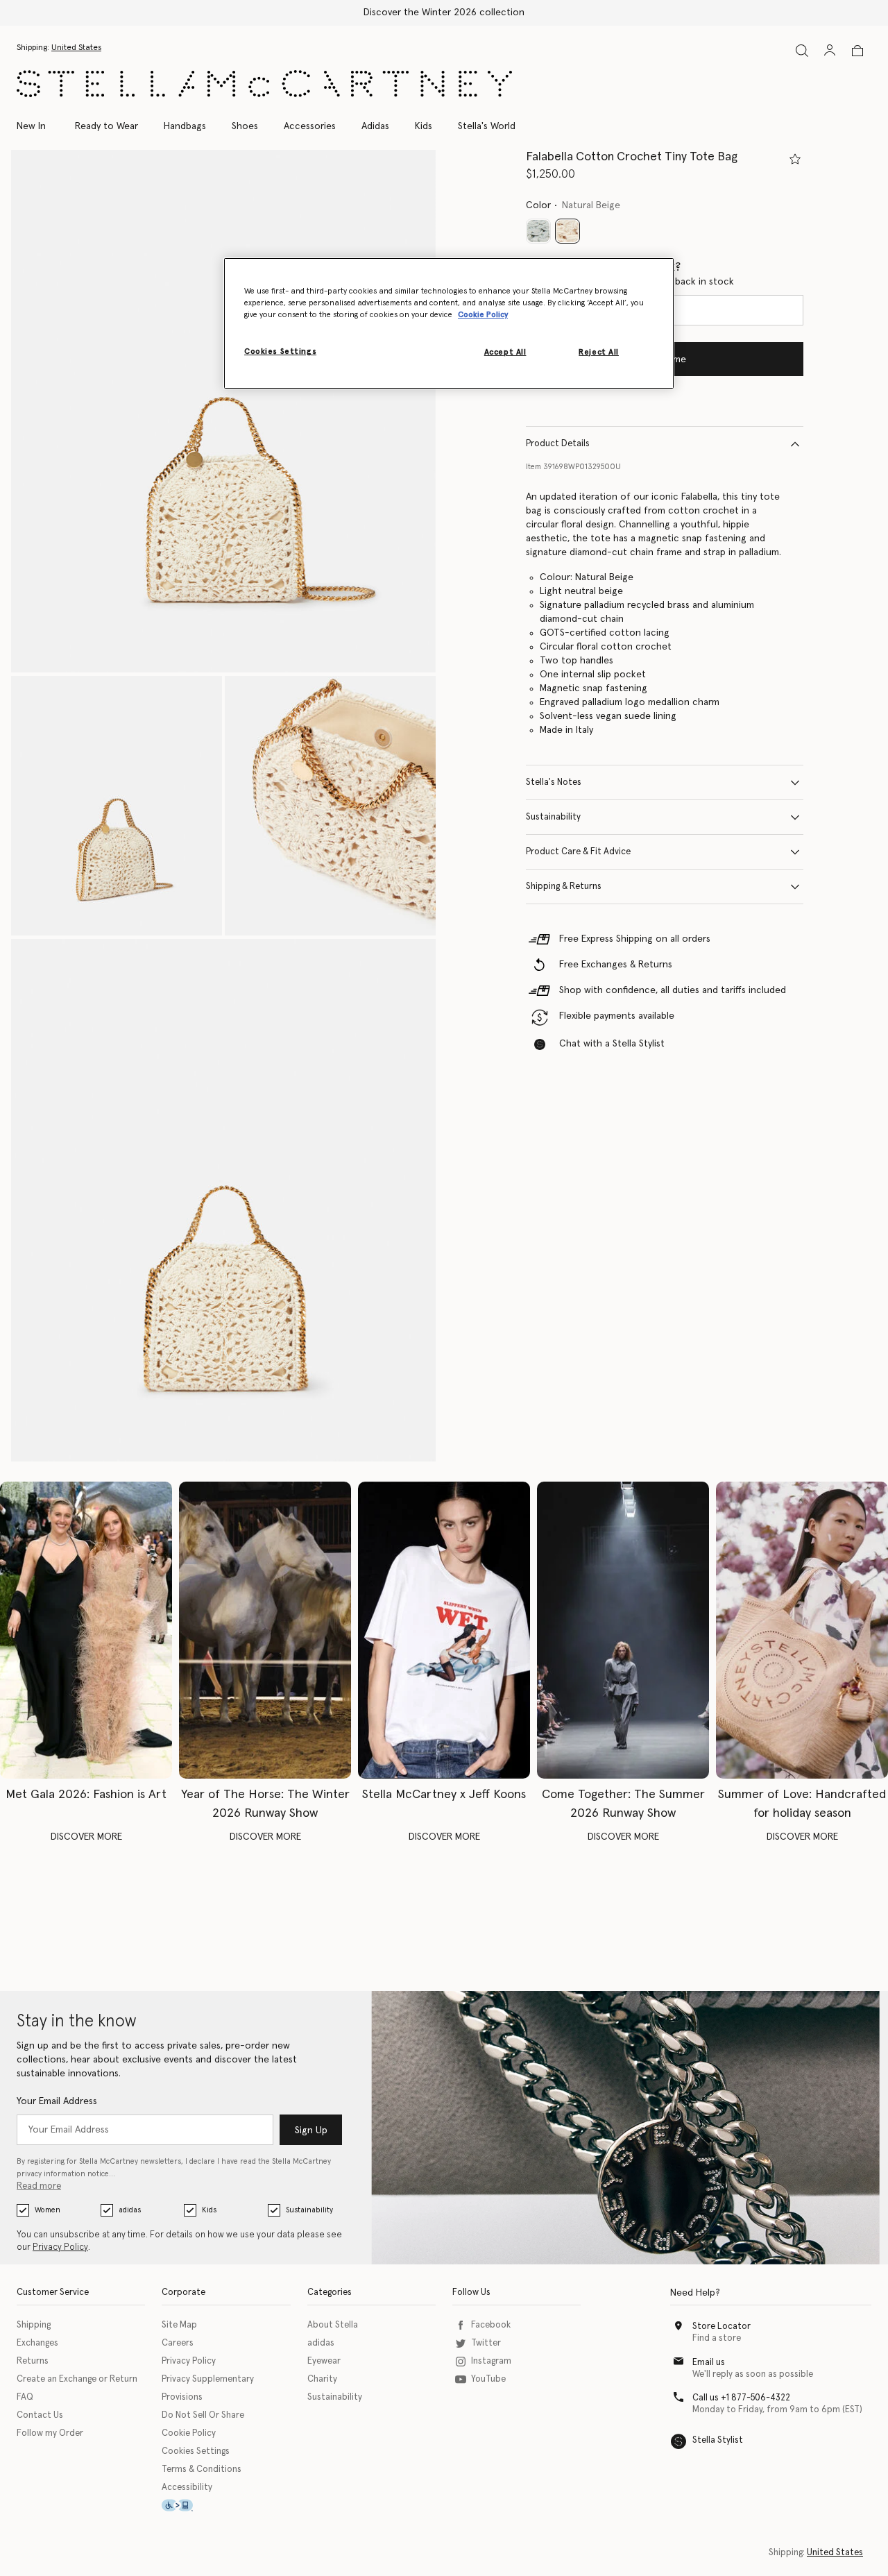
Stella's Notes (554, 782)
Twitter (486, 2343)
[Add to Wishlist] (795, 159)
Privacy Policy (60, 2247)
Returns (33, 2361)
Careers (178, 2343)
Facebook (491, 2325)
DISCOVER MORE (86, 1837)
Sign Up (311, 2130)
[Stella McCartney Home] (264, 84)
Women (48, 2210)
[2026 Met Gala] (86, 1630)
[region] (449, 323)
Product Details (558, 444)
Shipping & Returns (564, 887)
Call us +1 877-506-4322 (741, 2398)
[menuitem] (39, 126)
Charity (322, 2379)
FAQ (25, 2397)
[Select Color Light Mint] (538, 231)
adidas (130, 2210)
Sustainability (553, 817)
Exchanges (37, 2343)
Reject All (599, 352)
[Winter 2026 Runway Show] (265, 1630)
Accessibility (187, 2488)
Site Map (179, 2325)
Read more (39, 2186)
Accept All (505, 352)
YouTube (488, 2379)
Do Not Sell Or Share (203, 2415)
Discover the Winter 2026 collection (444, 12)
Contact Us (40, 2415)
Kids (209, 2210)
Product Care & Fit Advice (578, 852)
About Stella (333, 2325)
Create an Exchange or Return (77, 2379)
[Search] (802, 50)
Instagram (491, 2361)
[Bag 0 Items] (857, 51)
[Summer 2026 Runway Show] (623, 1630)
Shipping (34, 2325)
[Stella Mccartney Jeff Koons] (444, 1630)
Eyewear (324, 2361)
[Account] (830, 50)
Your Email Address (57, 2101)
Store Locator (721, 2327)
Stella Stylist (718, 2440)
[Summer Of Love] (802, 1630)
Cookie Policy (189, 2433)
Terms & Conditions (202, 2469)
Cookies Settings (196, 2451)
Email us (709, 2363)
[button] (223, 411)
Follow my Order (50, 2433)
